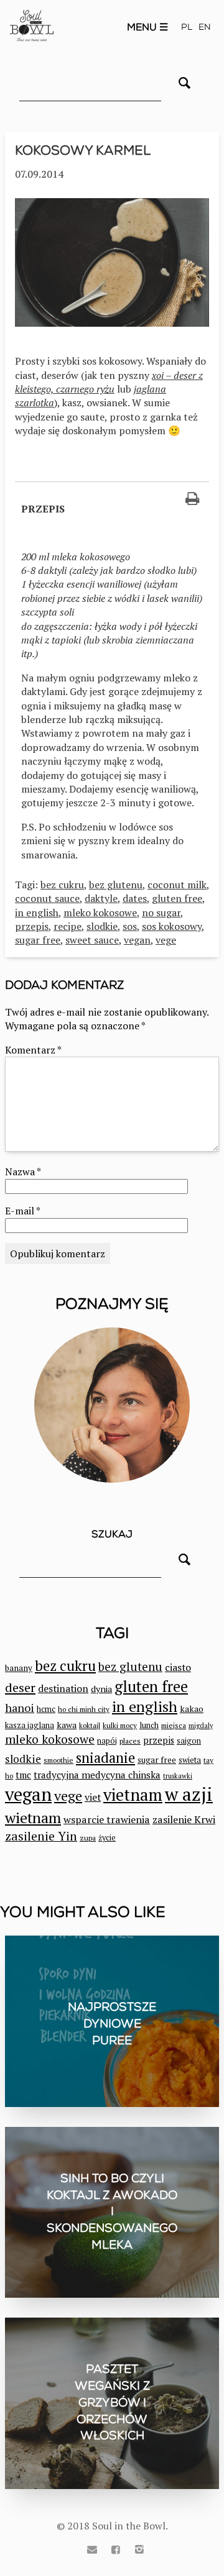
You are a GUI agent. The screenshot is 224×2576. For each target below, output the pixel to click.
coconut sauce (47, 898)
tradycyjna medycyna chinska (97, 1775)
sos (130, 926)
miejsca (174, 1725)
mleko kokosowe (100, 913)
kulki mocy (120, 1725)
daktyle (101, 898)
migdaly (201, 1726)
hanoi (20, 1708)
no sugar (161, 913)
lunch (149, 1725)
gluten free (177, 898)
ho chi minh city (84, 1709)
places (130, 1741)
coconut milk (177, 885)
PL (187, 27)
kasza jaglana (30, 1725)
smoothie (58, 1760)
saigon (189, 1741)
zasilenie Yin (41, 1836)
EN (205, 27)
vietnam (133, 1795)
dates (135, 898)
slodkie (102, 926)
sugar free (38, 940)
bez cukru (62, 885)
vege (166, 940)
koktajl (90, 1725)
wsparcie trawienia (107, 1819)
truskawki (178, 1776)
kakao (192, 1709)
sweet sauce (92, 940)
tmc (23, 1775)
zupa (88, 1838)
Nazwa (23, 1172)
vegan (137, 940)
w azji (189, 1794)
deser (20, 1687)
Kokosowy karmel (83, 150)
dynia (101, 1689)
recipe (68, 926)
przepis (32, 926)
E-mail (22, 1211)
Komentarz (33, 1050)
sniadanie (105, 1758)
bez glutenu (116, 885)
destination (63, 1688)
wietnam (33, 1818)
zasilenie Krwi (184, 1819)
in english (37, 913)
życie (107, 1838)
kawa (67, 1725)
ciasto (178, 1667)
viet (93, 1797)
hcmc (46, 1709)
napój (107, 1741)
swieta (190, 1760)
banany (19, 1668)
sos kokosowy (172, 926)
